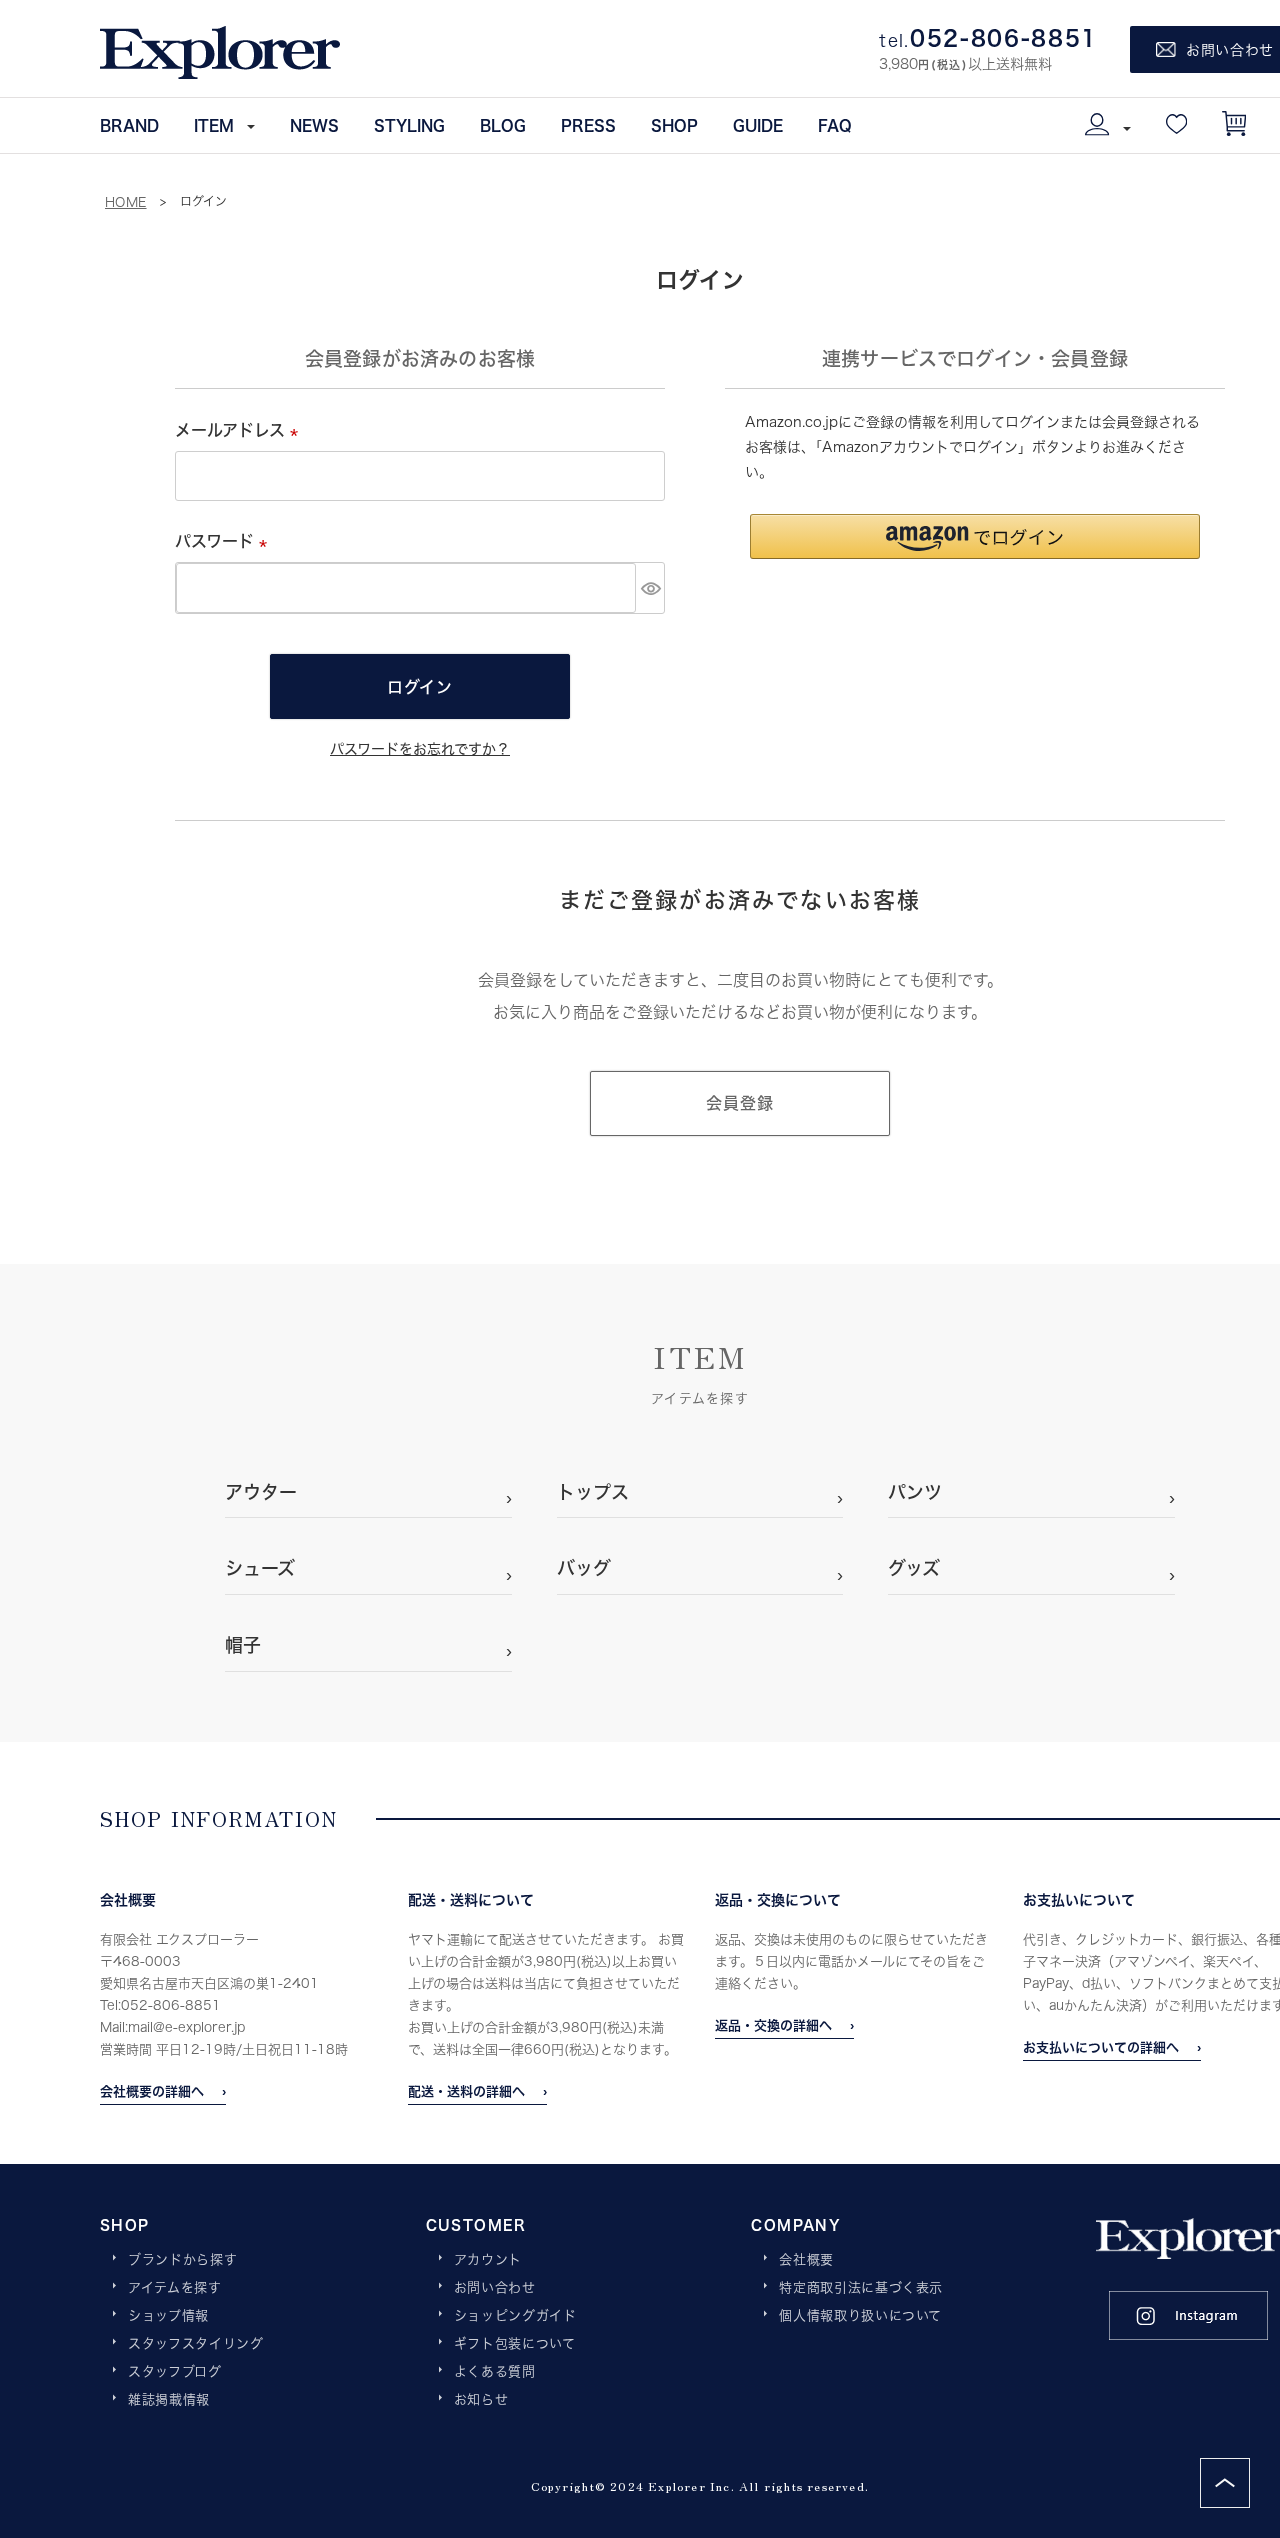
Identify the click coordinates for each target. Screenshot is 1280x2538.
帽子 (243, 1645)
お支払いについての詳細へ (1101, 2047)
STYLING (409, 125)
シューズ (260, 1568)
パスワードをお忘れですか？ (420, 748)
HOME (126, 202)
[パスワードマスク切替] (650, 588)
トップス (593, 1492)
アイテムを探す (175, 2288)
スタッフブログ (175, 2372)
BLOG (503, 125)
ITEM (214, 125)
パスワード (225, 540)
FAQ (835, 125)
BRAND (129, 125)
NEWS (314, 125)
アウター (261, 1492)
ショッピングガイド (515, 2316)
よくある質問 (495, 2372)
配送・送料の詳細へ (466, 2091)
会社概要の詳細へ (152, 2091)
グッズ (914, 1568)
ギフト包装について (515, 2344)
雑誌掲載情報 (169, 2400)
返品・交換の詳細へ (773, 2025)
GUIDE (758, 125)
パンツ (915, 1492)
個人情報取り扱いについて (860, 2316)
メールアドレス (240, 429)
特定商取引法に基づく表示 (861, 2288)
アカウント (488, 2260)
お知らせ (481, 2400)
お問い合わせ (495, 2288)
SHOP (674, 125)
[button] (975, 536)
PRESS (588, 125)
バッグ (584, 1568)
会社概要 (806, 2260)
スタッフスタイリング (196, 2344)
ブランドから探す (182, 2260)
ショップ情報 (168, 2316)
